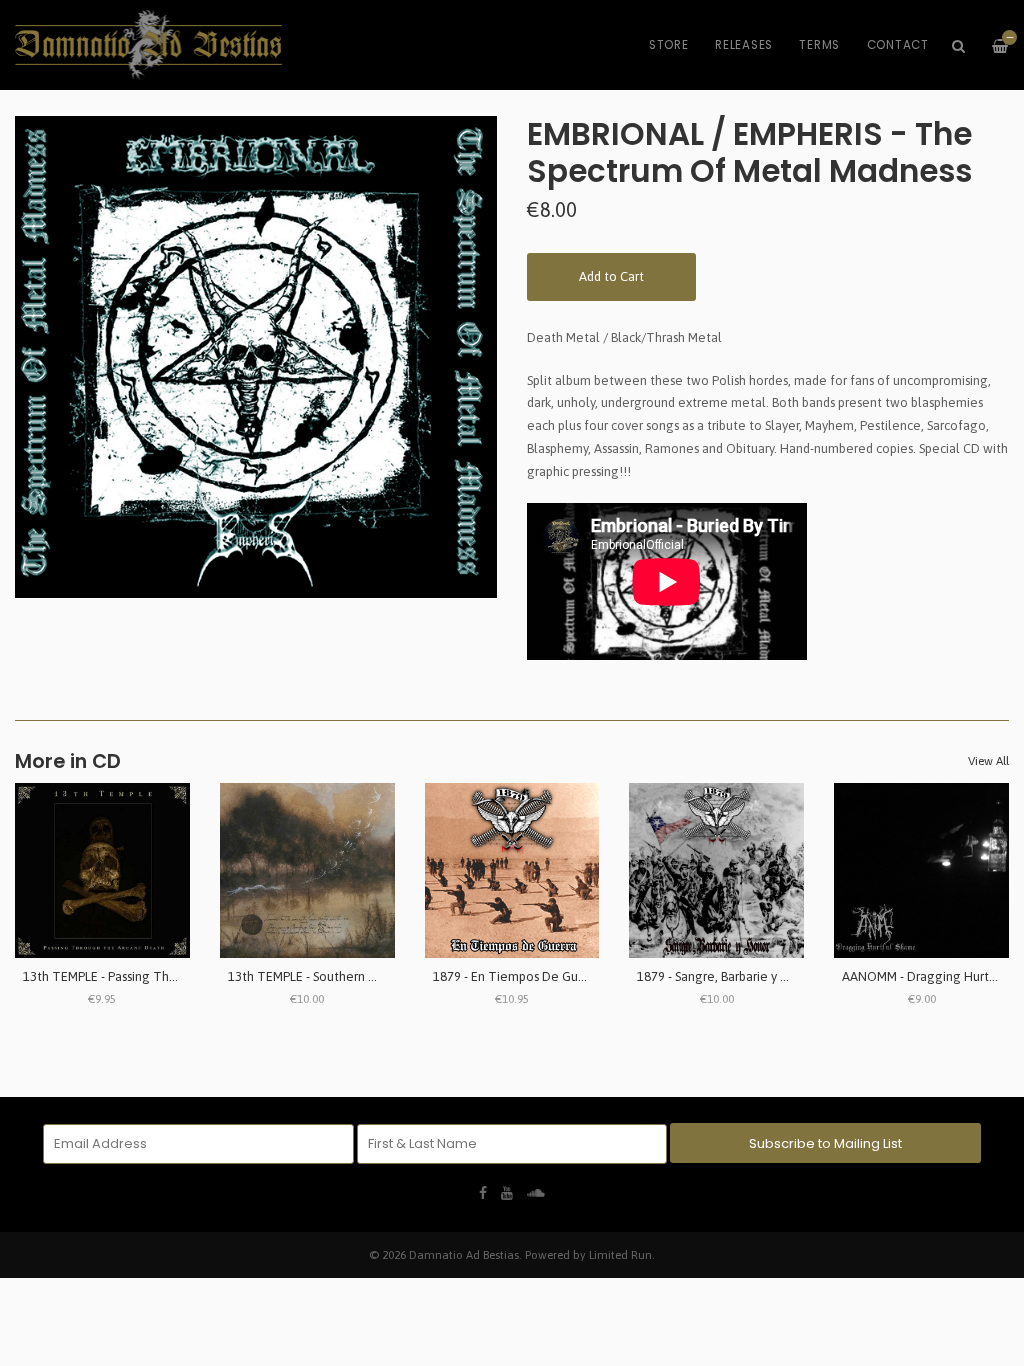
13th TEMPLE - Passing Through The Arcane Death (167, 976)
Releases (744, 45)
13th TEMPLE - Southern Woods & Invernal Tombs (369, 976)
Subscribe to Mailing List (825, 1143)
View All (988, 761)
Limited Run (620, 1254)
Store (669, 45)
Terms (819, 45)
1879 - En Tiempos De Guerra (517, 976)
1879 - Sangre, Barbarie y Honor (726, 976)
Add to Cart (611, 276)
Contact (898, 45)
